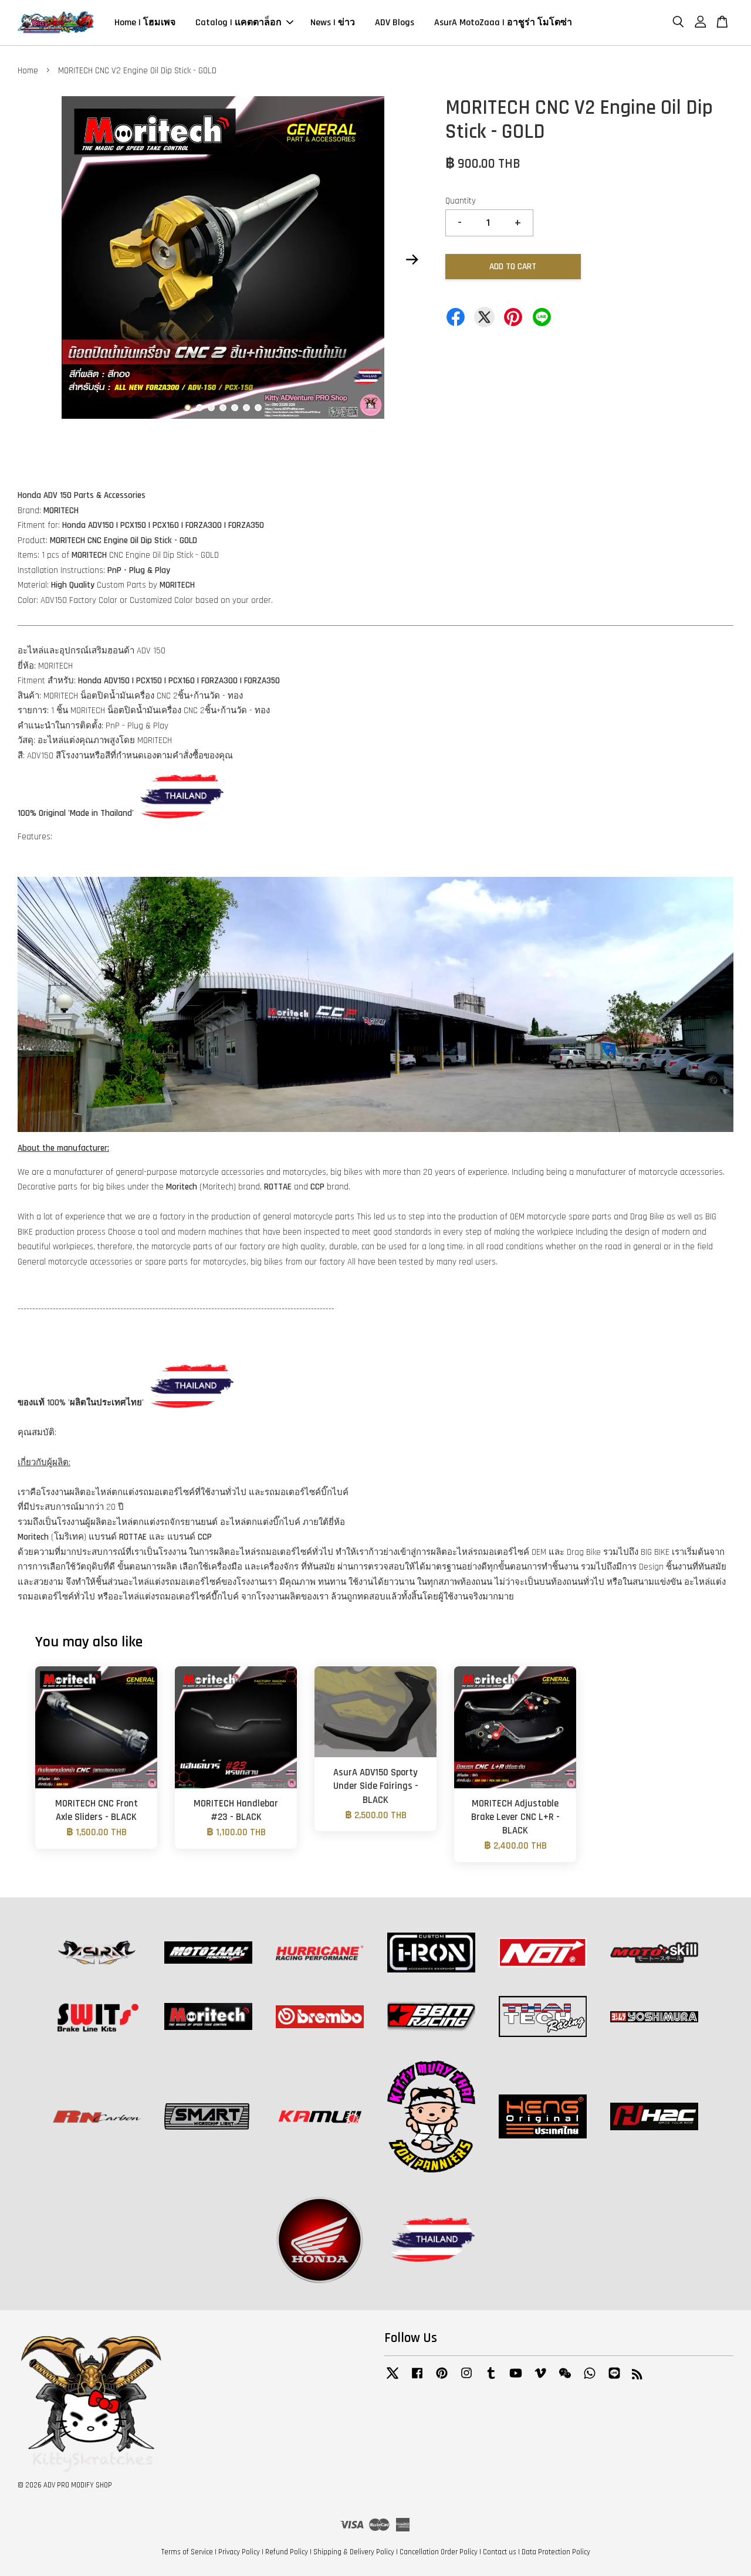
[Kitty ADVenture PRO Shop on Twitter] (393, 2379)
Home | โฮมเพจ (145, 23)
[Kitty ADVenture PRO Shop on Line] (614, 2379)
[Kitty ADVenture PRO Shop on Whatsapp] (590, 2379)
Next (412, 260)
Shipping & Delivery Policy (354, 2552)
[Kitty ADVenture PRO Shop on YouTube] (516, 2379)
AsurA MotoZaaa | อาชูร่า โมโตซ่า (503, 23)
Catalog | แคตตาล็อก (239, 23)
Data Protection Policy (556, 2552)
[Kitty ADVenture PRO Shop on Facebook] (417, 2379)
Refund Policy (287, 2552)
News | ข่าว (333, 23)
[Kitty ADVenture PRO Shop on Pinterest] (442, 2379)
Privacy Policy (239, 2552)
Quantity (461, 201)
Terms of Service (187, 2552)
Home (28, 71)
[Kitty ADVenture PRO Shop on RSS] (637, 2377)
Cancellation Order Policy (439, 2552)
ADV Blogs (395, 23)
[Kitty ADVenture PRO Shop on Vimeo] (540, 2379)
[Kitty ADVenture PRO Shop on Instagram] (466, 2379)
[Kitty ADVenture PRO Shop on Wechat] (565, 2379)
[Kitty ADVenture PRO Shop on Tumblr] (491, 2379)
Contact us (500, 2552)
